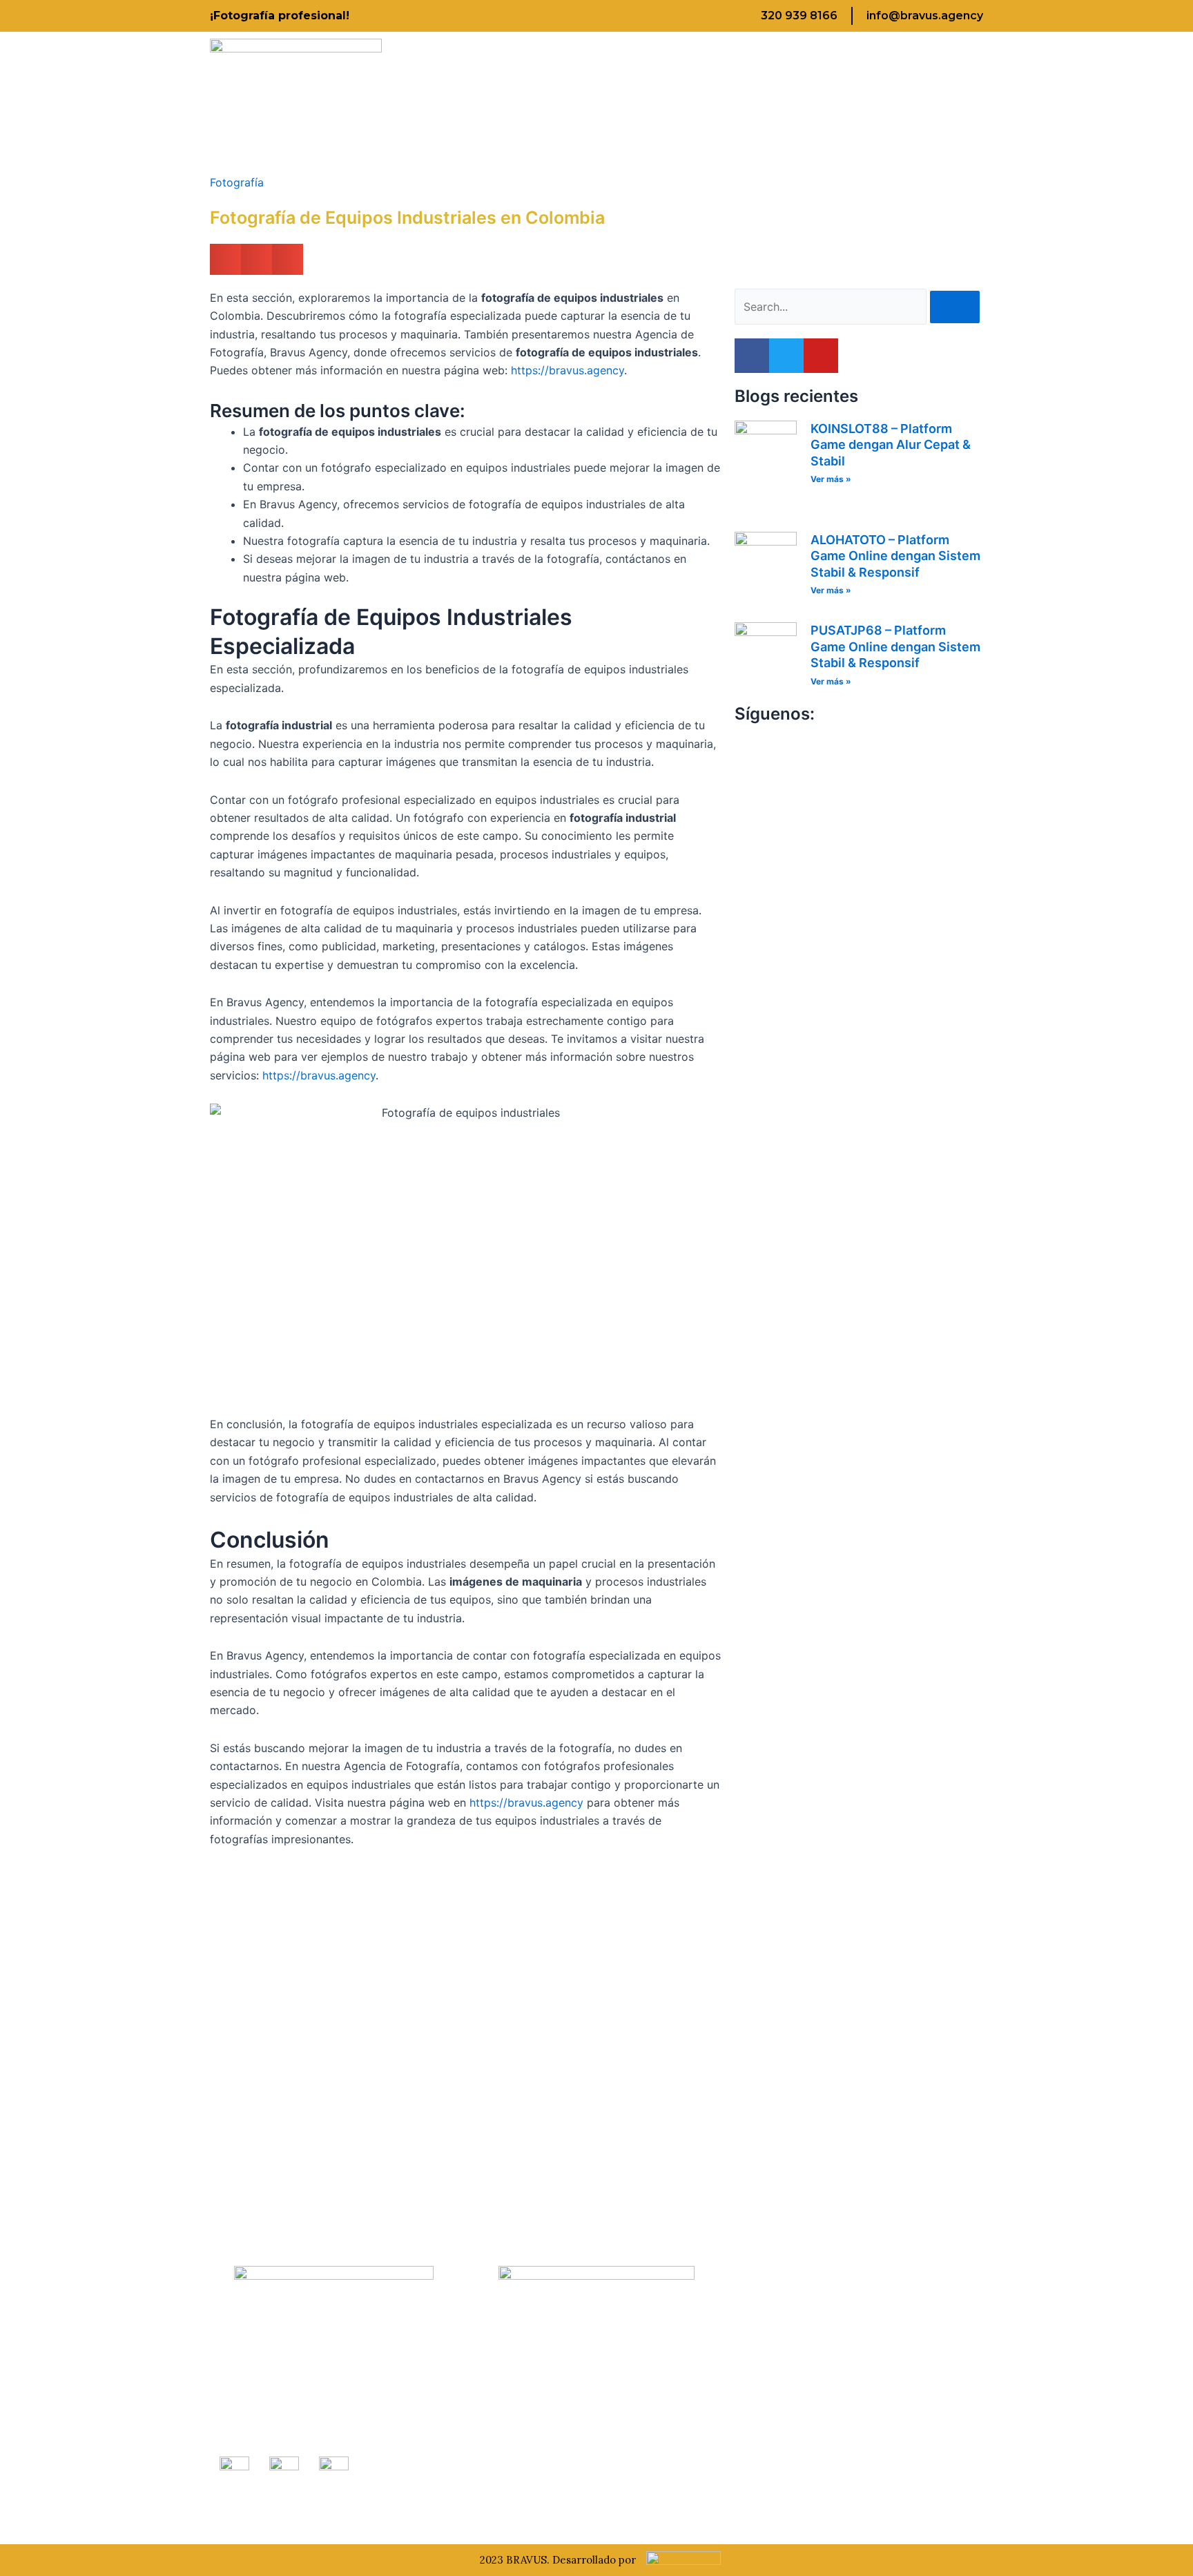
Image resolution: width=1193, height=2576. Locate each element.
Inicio (445, 98)
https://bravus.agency (568, 370)
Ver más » (831, 479)
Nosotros (533, 98)
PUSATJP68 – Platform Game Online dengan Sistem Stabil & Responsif (895, 646)
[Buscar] (955, 307)
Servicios (630, 98)
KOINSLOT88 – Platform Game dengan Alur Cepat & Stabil (891, 445)
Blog (822, 98)
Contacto (908, 98)
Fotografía (237, 182)
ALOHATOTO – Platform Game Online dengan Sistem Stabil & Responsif (895, 556)
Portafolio (736, 98)
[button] (225, 259)
